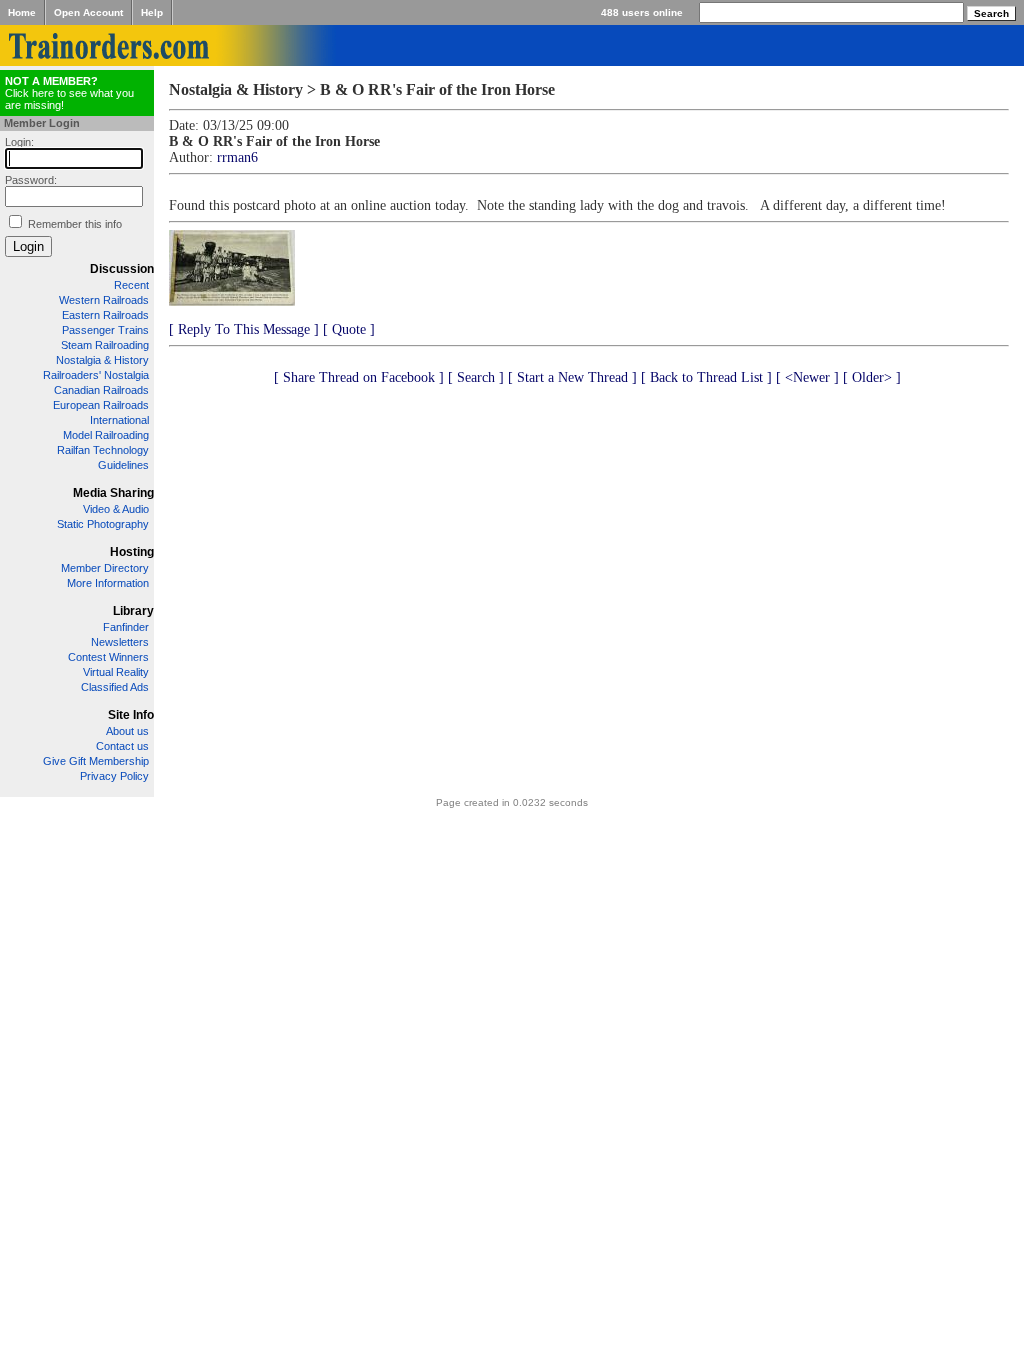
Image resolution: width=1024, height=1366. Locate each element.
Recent (131, 285)
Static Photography (103, 524)
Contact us (122, 746)
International (119, 420)
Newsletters (120, 642)
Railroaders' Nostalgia (96, 375)
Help (152, 12)
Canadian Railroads (101, 390)
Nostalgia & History (102, 360)
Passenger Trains (105, 330)
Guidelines (123, 465)
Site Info (131, 715)
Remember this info (75, 224)
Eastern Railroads (105, 315)
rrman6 (237, 157)
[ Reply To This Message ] (244, 329)
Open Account (88, 12)
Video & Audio (116, 509)
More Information (108, 583)
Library (133, 611)
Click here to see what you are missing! (69, 93)
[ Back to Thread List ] (706, 377)
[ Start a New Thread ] (572, 377)
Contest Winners (108, 657)
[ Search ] (476, 377)
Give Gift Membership (96, 761)
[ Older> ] (872, 377)
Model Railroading (106, 435)
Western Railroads (104, 300)
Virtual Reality (116, 672)
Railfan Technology (103, 450)
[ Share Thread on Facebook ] (359, 377)
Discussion (122, 269)
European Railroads (101, 405)
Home (22, 12)
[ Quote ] (349, 329)
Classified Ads (115, 687)
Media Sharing (113, 493)
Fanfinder (126, 627)
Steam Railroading (105, 345)
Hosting (132, 552)
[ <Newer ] (807, 377)
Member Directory (105, 568)
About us (127, 731)
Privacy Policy (114, 776)
